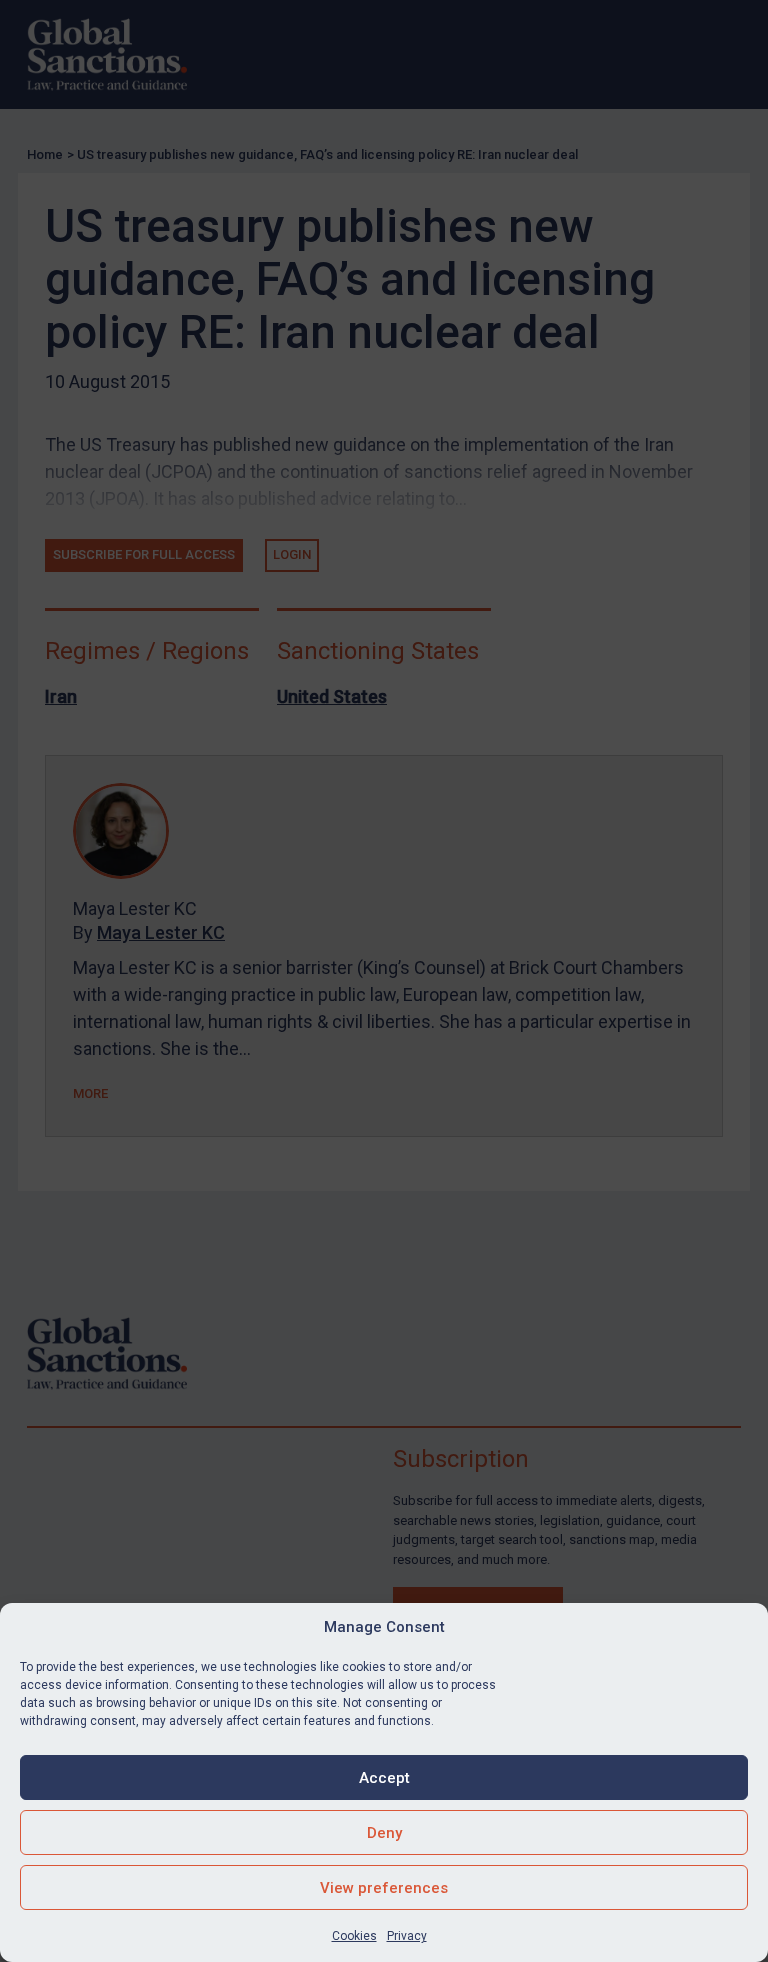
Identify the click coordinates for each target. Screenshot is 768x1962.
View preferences (384, 1888)
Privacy (407, 1936)
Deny (384, 1833)
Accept (384, 1778)
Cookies (354, 1936)
